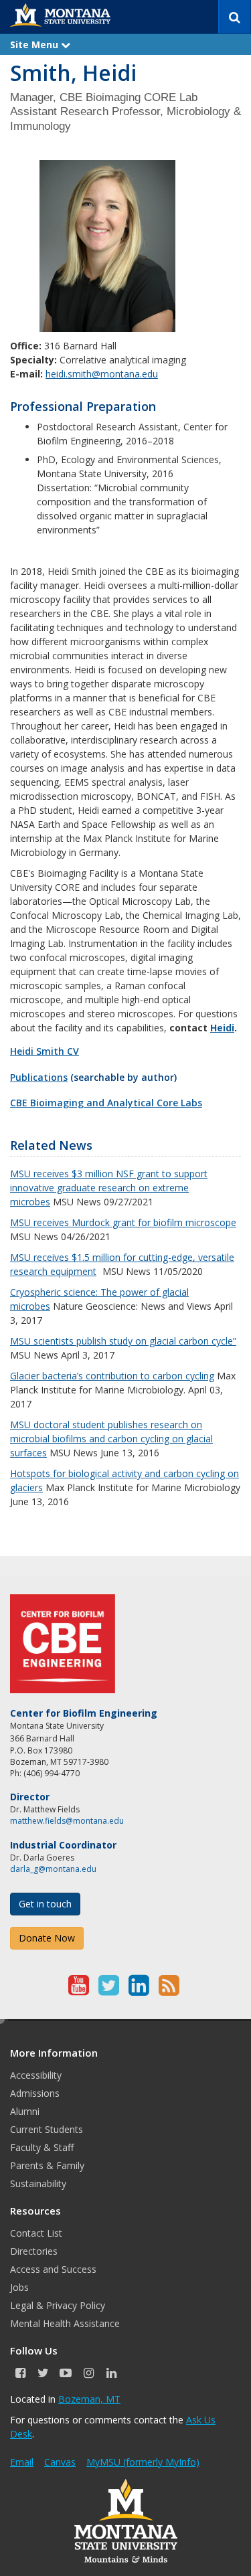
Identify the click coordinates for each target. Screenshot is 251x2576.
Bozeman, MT (89, 2399)
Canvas (60, 2462)
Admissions (35, 2093)
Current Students (47, 2129)
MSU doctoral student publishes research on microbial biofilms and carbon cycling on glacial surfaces (111, 1439)
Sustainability (38, 2183)
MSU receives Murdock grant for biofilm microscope (123, 1222)
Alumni (25, 2111)
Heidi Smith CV (45, 1051)
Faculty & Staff (42, 2147)
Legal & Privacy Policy (58, 2305)
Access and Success (53, 2269)
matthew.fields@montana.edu (67, 1821)
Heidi (222, 1028)
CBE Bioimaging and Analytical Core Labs (106, 1103)
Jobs (19, 2287)
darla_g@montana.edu (53, 1869)
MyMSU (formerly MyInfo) (143, 2462)
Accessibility (36, 2075)
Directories (34, 2251)
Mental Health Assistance (65, 2323)
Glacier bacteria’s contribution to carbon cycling (112, 1376)
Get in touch (45, 1904)
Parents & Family (47, 2165)
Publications (39, 1077)
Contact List (36, 2233)
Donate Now (47, 1938)
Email (22, 2462)
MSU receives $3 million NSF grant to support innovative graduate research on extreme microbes (109, 1188)
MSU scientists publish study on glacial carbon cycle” (123, 1341)
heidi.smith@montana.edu (102, 374)
